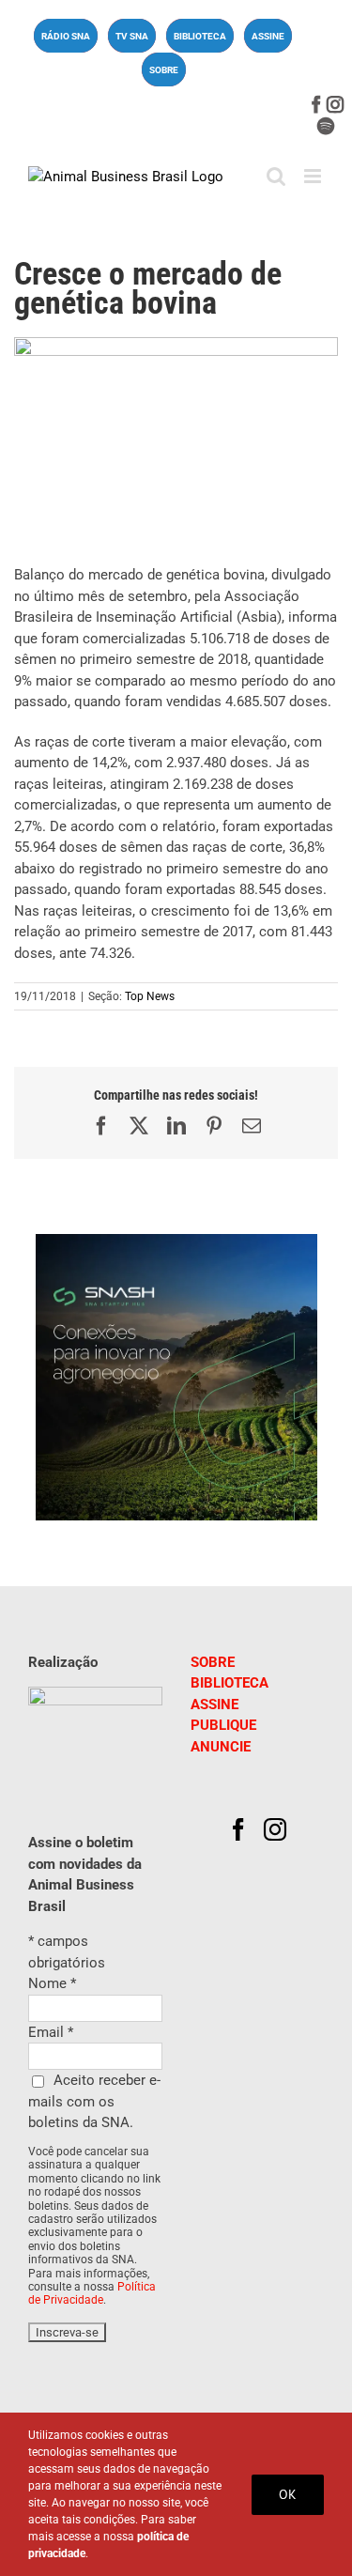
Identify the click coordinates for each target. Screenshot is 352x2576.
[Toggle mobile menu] (314, 176)
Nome (52, 1983)
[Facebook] (238, 1829)
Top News (150, 996)
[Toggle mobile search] (276, 176)
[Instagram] (275, 1829)
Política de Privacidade (92, 2293)
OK (288, 2494)
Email (51, 2032)
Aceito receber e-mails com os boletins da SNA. (94, 2101)
